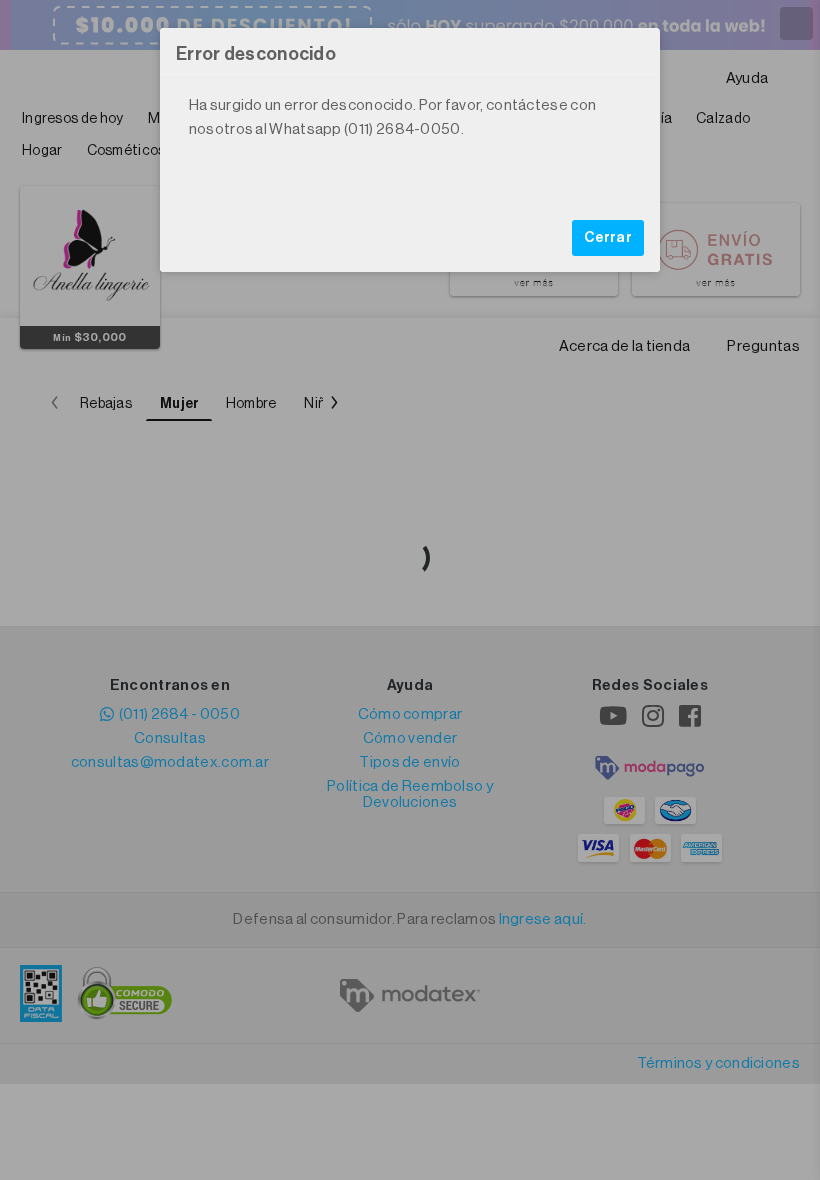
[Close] (634, 53)
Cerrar (608, 238)
